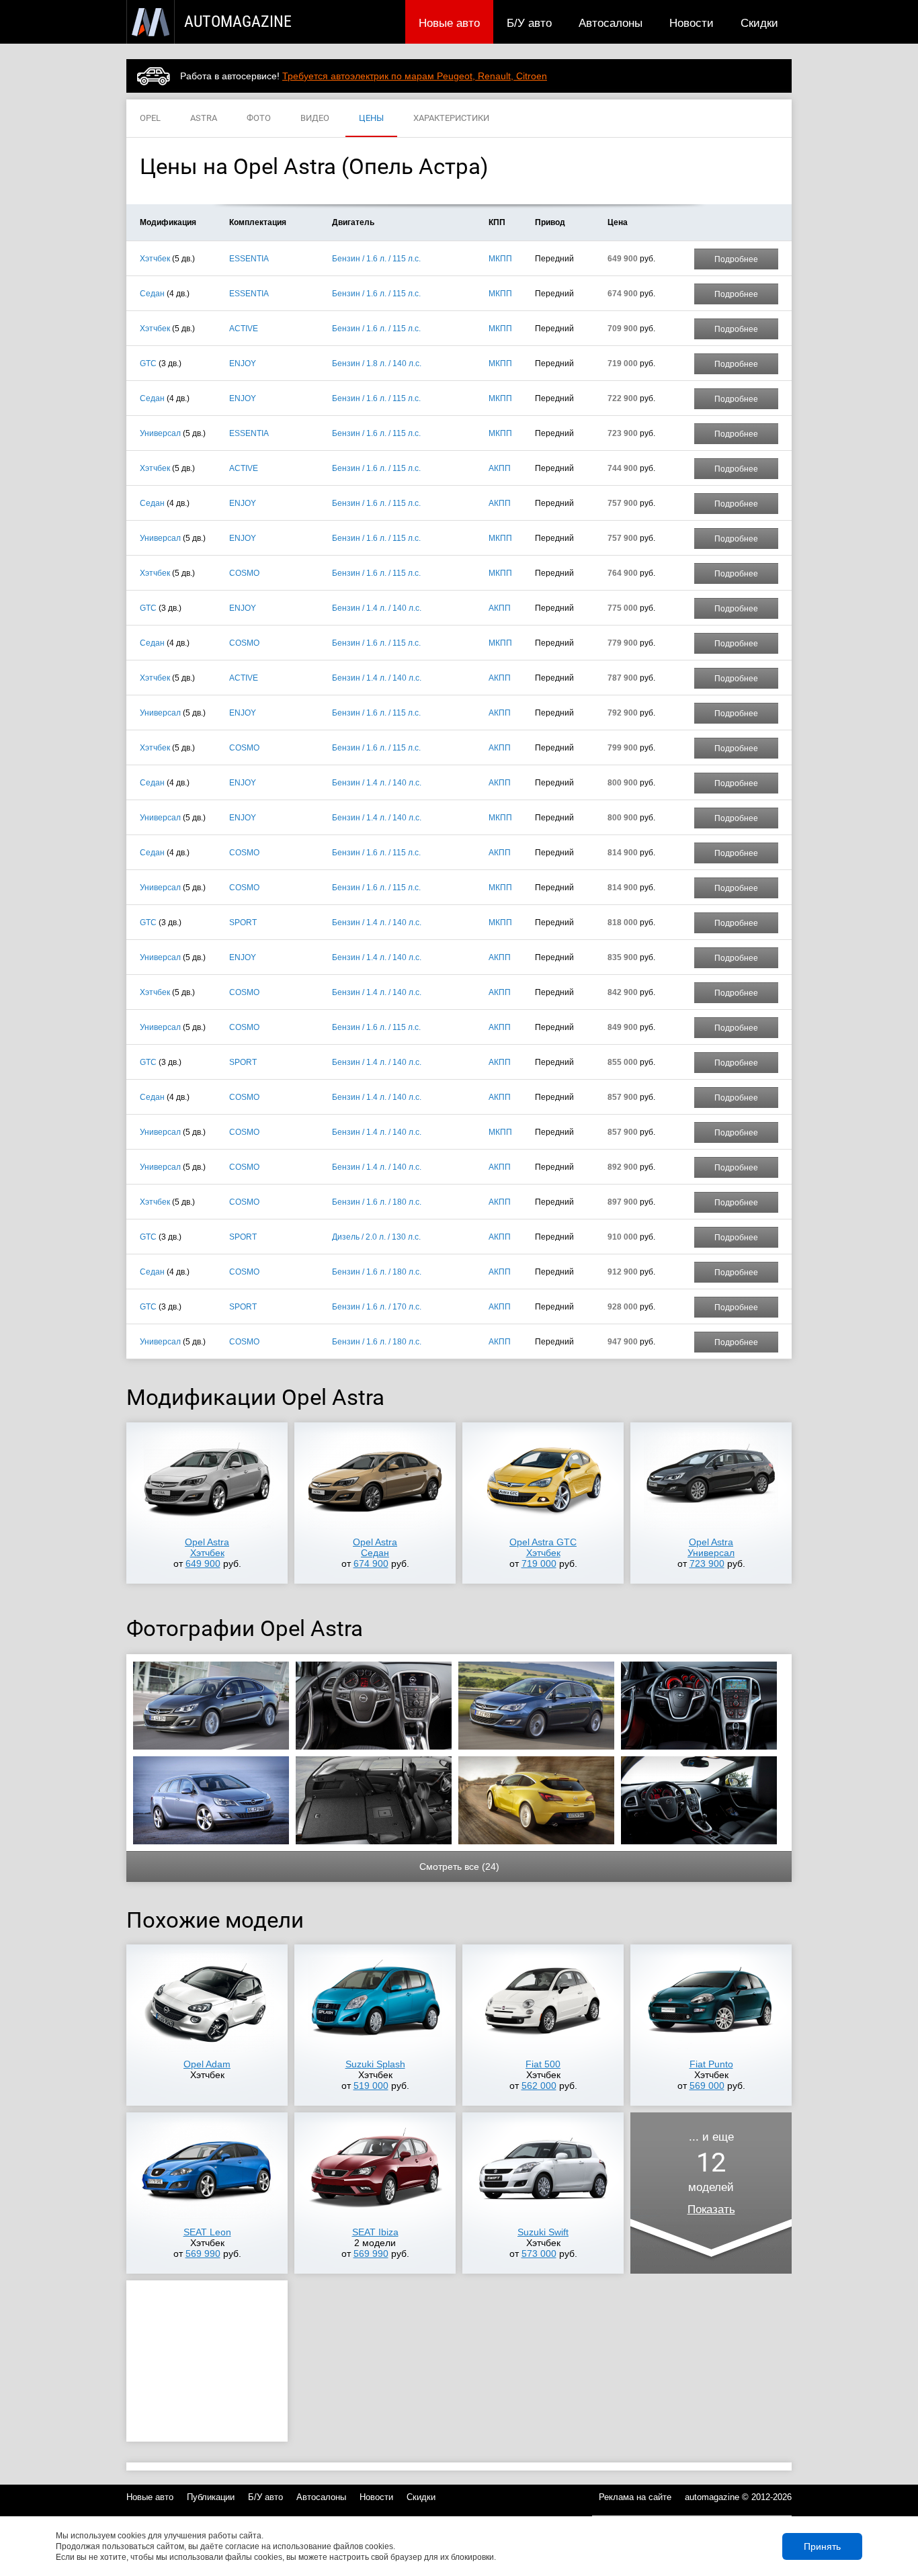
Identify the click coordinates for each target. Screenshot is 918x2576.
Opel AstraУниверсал (711, 1547)
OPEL (150, 118)
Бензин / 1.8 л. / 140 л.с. (377, 363)
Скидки (759, 23)
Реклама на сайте (635, 2497)
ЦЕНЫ (371, 118)
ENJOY (243, 363)
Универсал (160, 433)
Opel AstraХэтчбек (207, 1547)
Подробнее (736, 259)
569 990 (203, 2253)
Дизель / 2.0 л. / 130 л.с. (376, 1237)
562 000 (539, 2086)
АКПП (500, 468)
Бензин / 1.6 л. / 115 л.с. (376, 259)
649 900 (203, 1563)
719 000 (539, 1563)
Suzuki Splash (375, 2064)
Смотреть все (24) (459, 1866)
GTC (148, 363)
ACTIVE (244, 329)
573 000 (539, 2253)
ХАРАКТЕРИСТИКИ (451, 118)
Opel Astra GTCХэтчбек (543, 1547)
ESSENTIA (249, 259)
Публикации (211, 2497)
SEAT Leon (207, 2232)
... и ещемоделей (711, 2173)
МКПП (500, 259)
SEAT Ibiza (375, 2232)
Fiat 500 (543, 2064)
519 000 (371, 2086)
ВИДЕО (315, 118)
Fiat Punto (711, 2064)
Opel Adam (207, 2064)
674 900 (371, 1563)
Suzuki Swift (543, 2232)
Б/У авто (529, 23)
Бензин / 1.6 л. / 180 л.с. (377, 1202)
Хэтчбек (155, 259)
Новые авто (449, 23)
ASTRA (204, 118)
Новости (692, 23)
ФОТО (259, 118)
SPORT (243, 922)
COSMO (244, 573)
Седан (152, 294)
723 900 (707, 1563)
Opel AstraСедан (375, 1547)
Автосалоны (611, 23)
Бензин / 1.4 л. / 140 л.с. (377, 608)
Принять (822, 2546)
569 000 (707, 2086)
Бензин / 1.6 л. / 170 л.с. (377, 1307)
